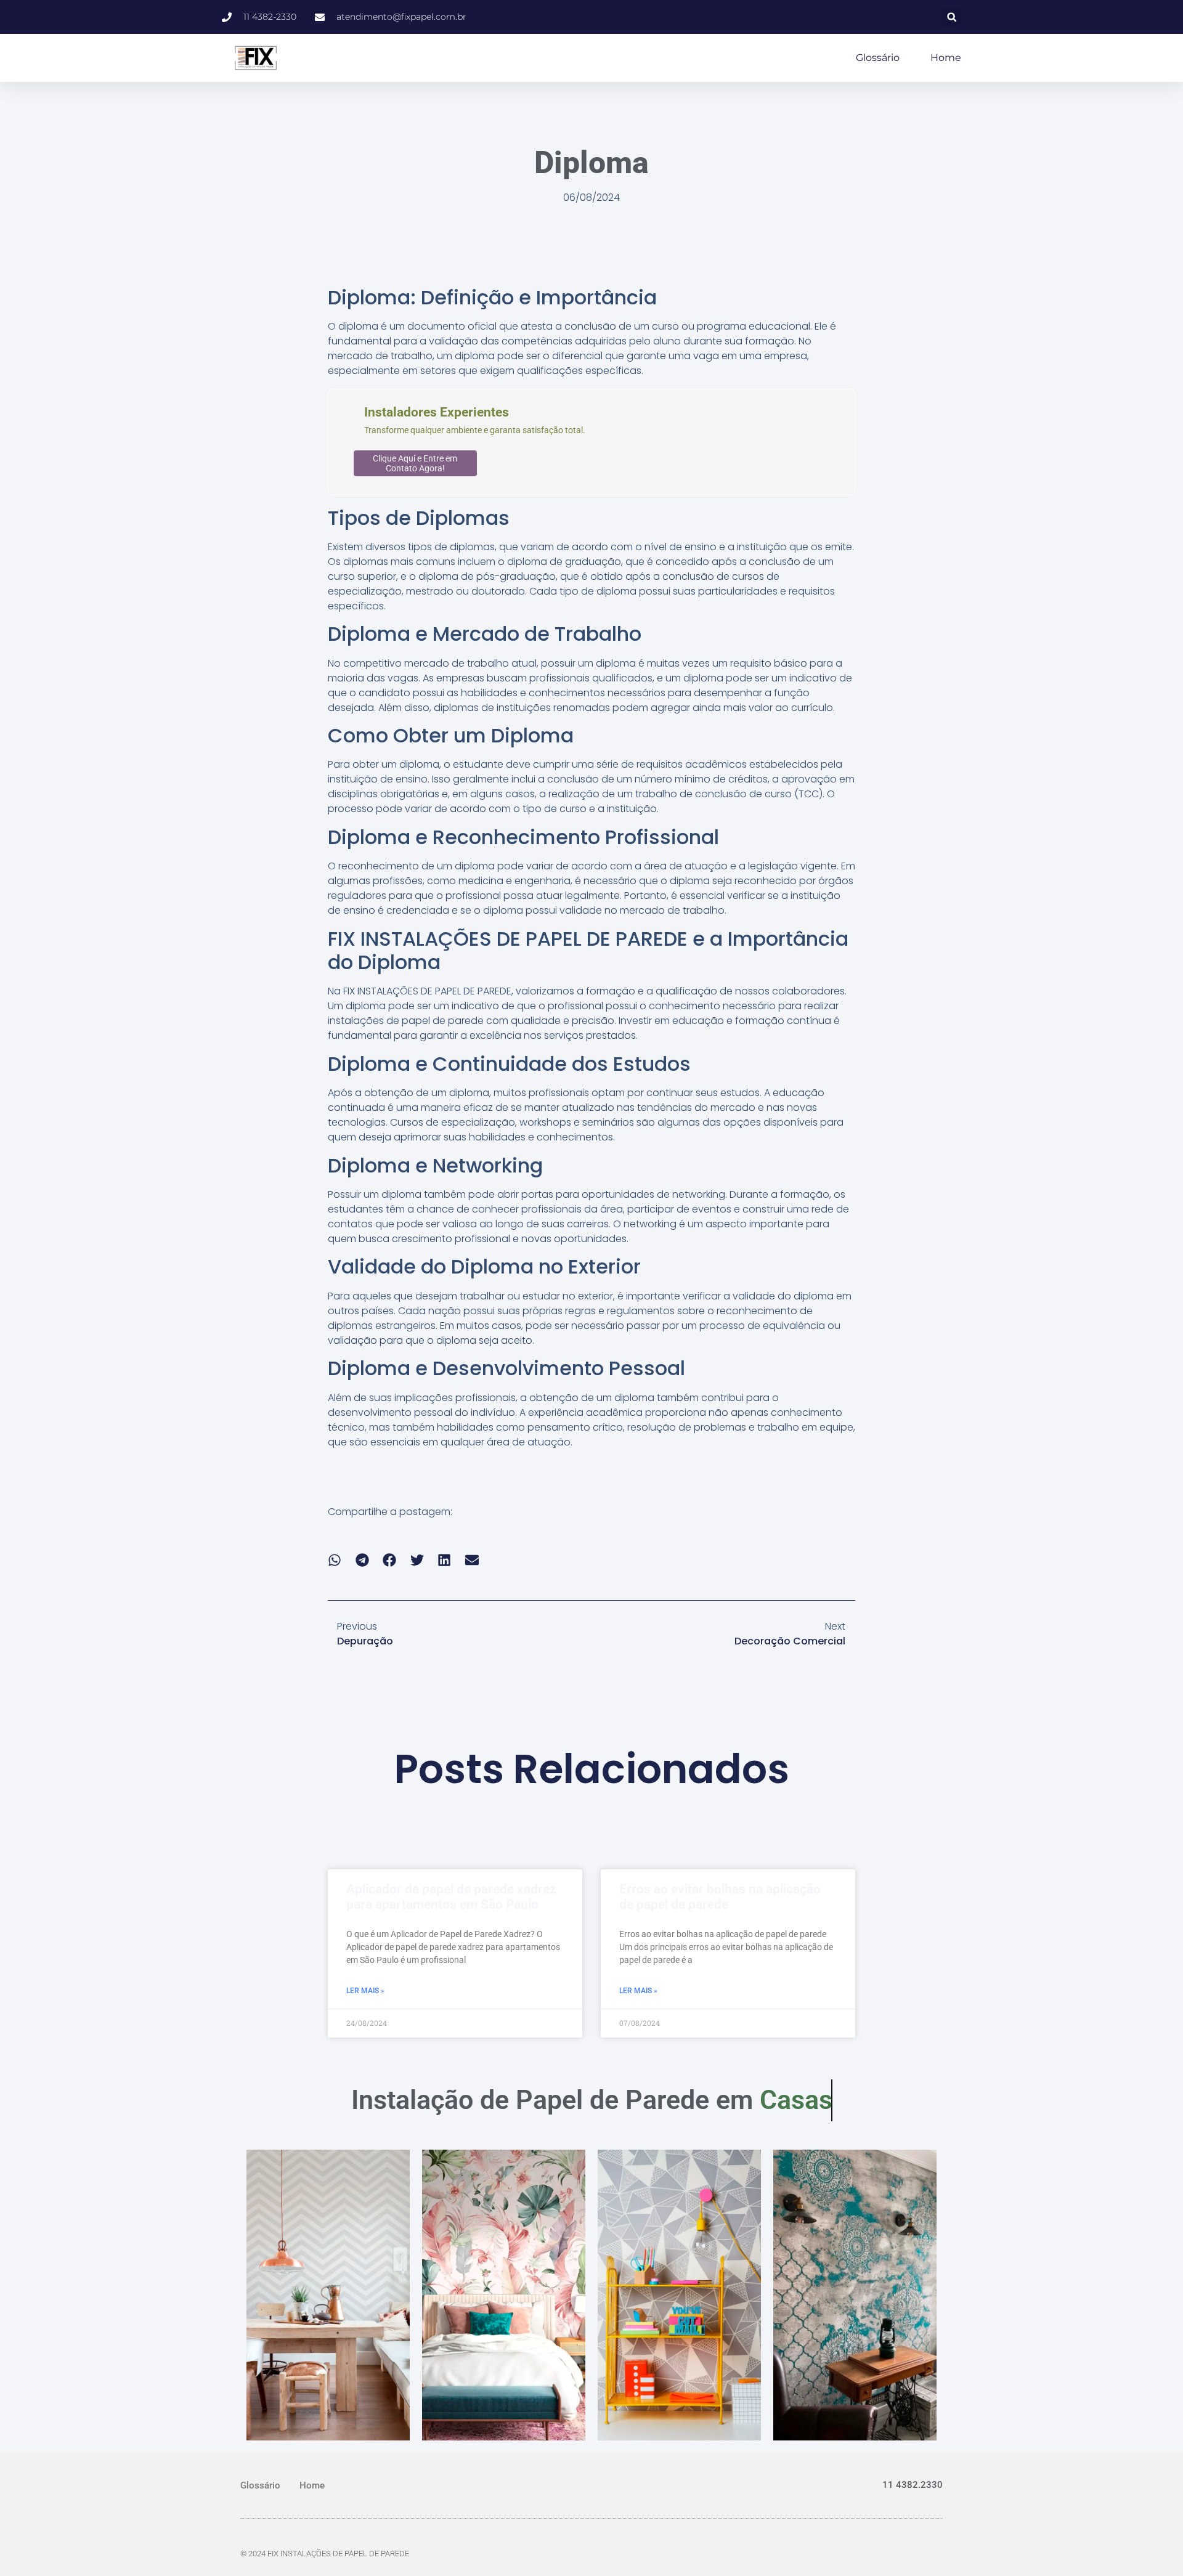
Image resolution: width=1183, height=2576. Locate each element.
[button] (952, 17)
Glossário (878, 58)
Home (946, 58)
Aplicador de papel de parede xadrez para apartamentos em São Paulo (451, 1897)
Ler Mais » (365, 1991)
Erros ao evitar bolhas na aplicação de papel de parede (720, 1897)
